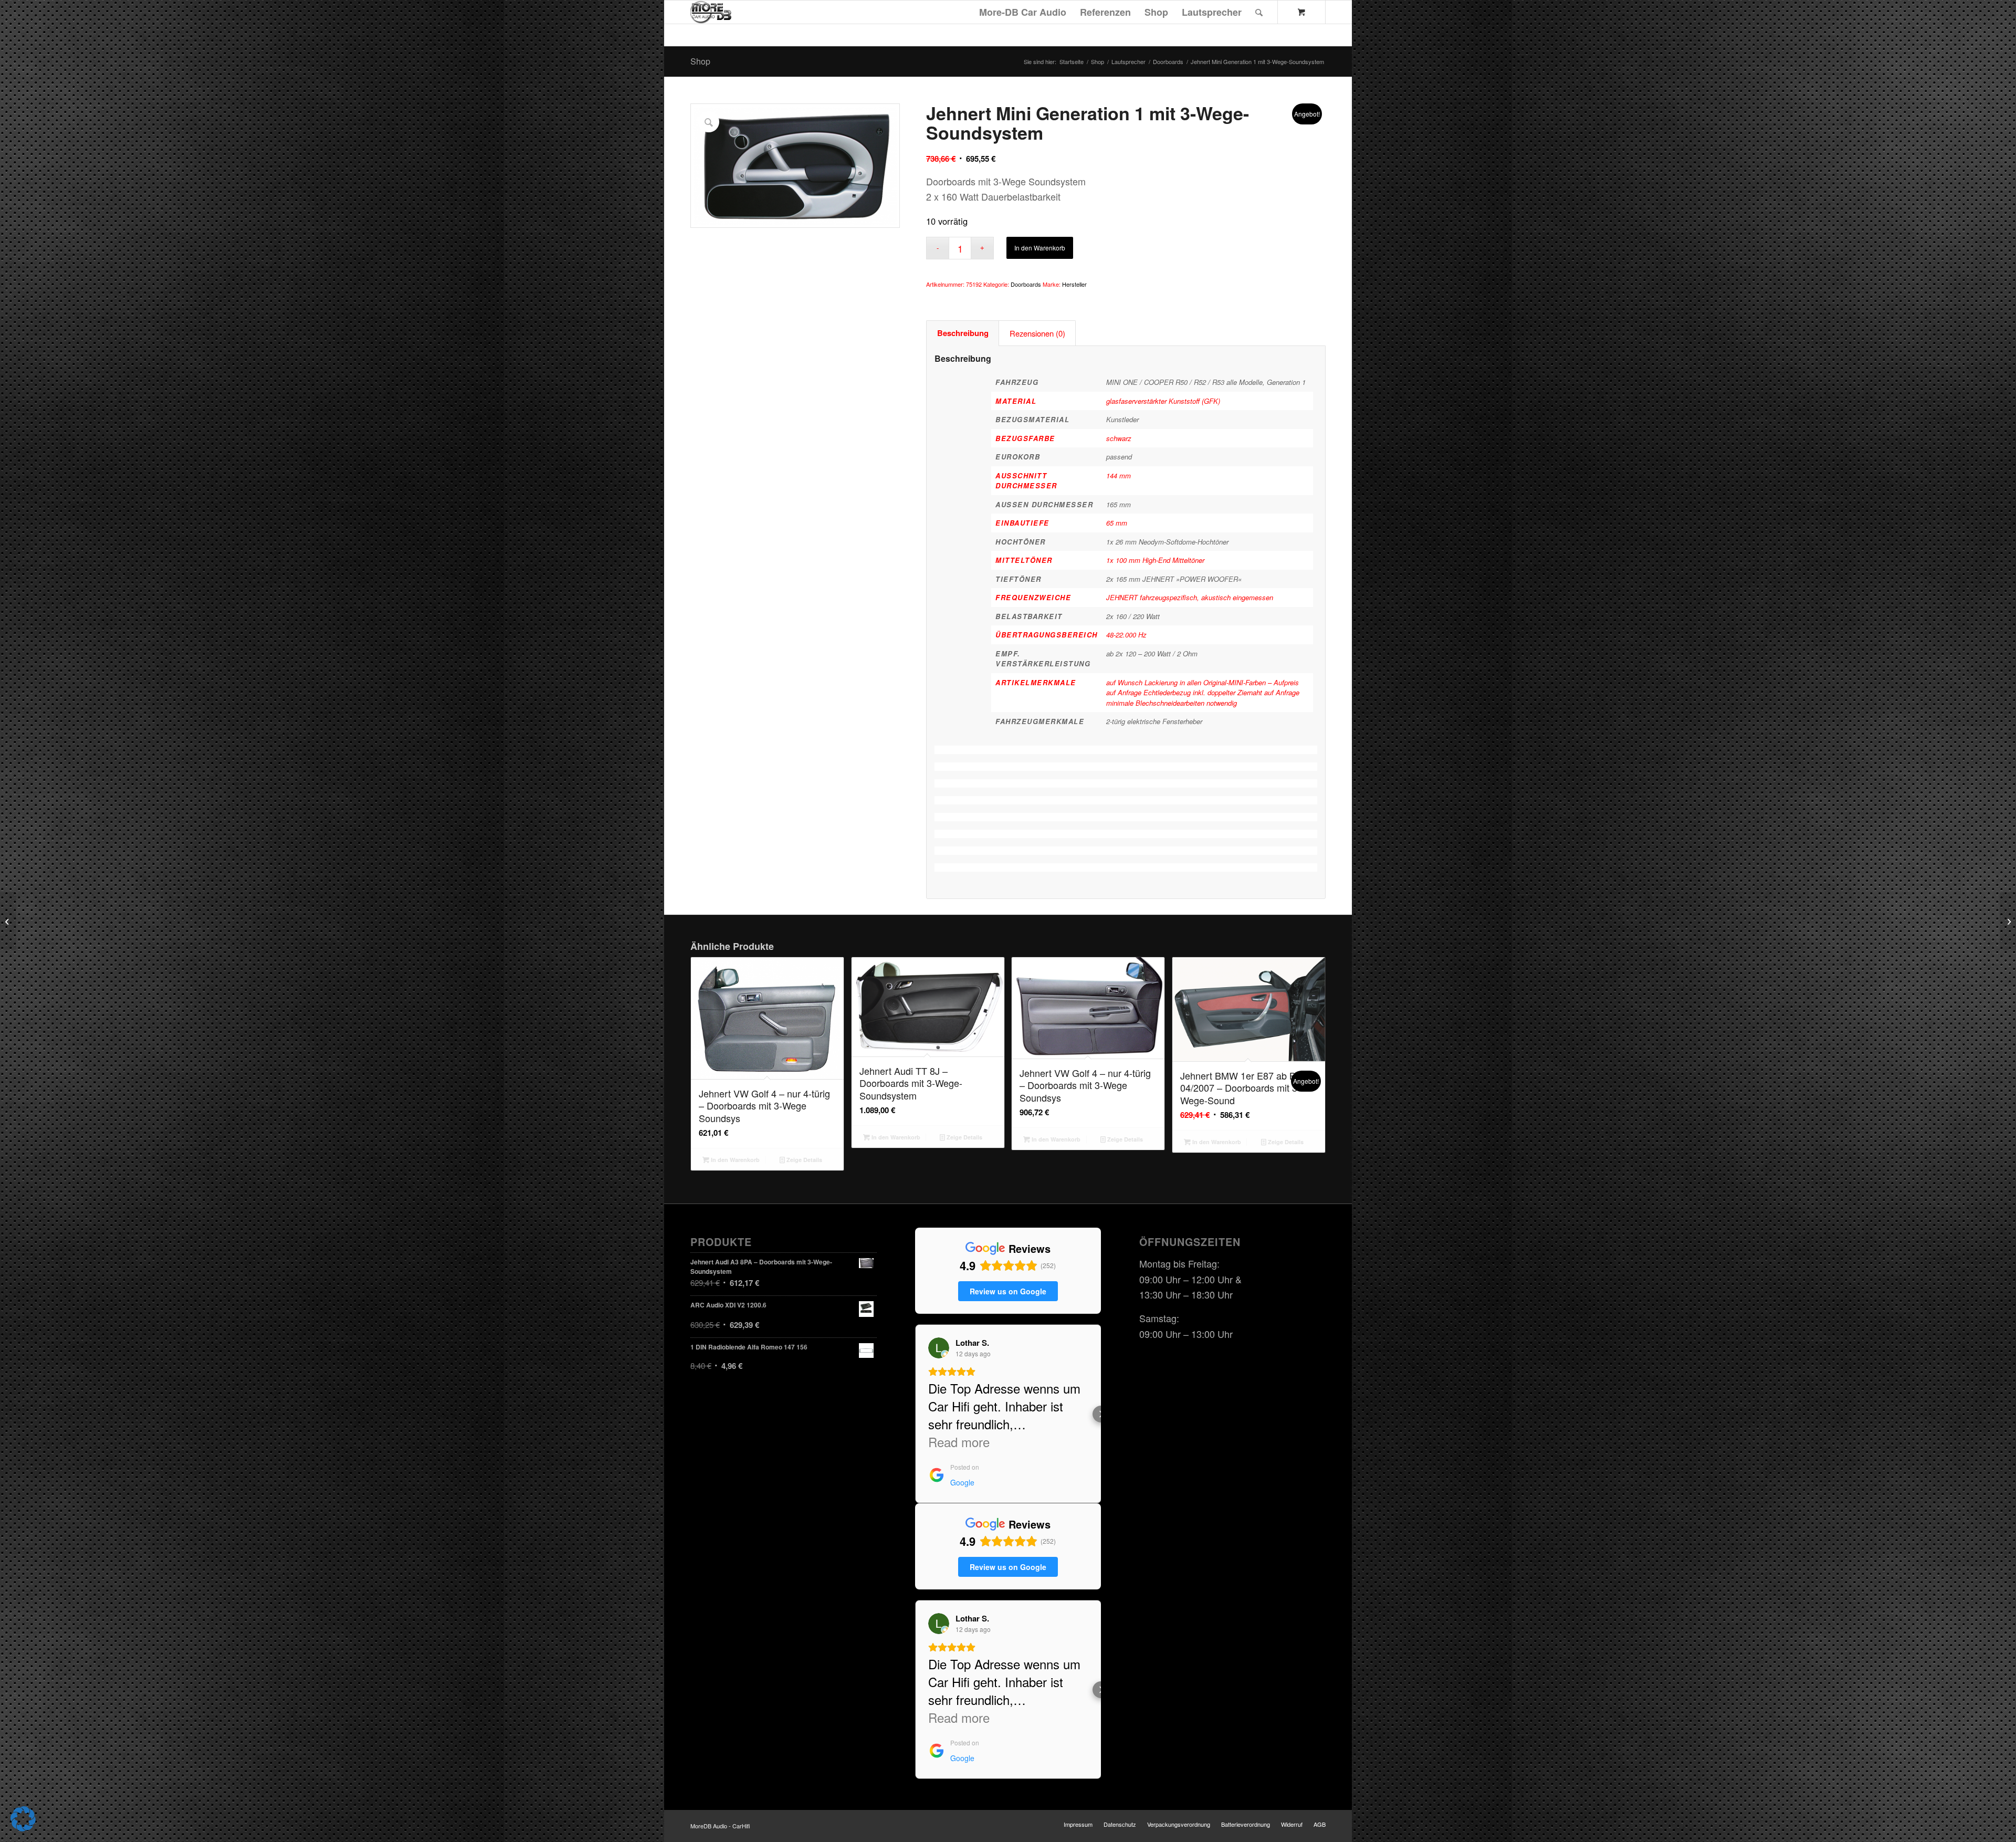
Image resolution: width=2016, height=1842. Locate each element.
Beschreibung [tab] (963, 333)
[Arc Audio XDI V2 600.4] (2008, 921)
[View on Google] (939, 1348)
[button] (915, 1414)
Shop (700, 61)
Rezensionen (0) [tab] (1037, 333)
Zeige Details (804, 1160)
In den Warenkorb (1040, 248)
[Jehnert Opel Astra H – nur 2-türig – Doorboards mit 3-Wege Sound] (8, 921)
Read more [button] (959, 1442)
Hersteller (1074, 284)
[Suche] (1259, 12)
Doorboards (1026, 284)
